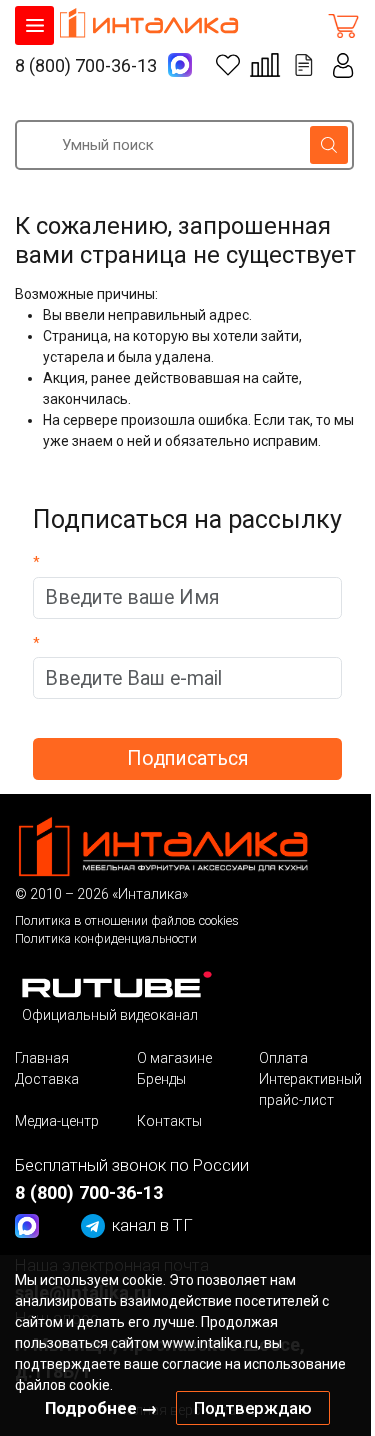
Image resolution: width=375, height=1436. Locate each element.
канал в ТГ (152, 1225)
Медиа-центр (57, 1121)
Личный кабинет (343, 65)
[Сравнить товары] (265, 65)
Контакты (169, 1121)
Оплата (283, 1058)
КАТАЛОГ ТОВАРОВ (34, 25)
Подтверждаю (253, 1408)
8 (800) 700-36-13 (86, 65)
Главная (42, 1058)
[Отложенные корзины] (304, 65)
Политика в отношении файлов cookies (127, 920)
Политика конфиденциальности (106, 938)
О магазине (174, 1058)
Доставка (47, 1079)
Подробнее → (101, 1408)
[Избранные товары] (228, 65)
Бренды (161, 1079)
